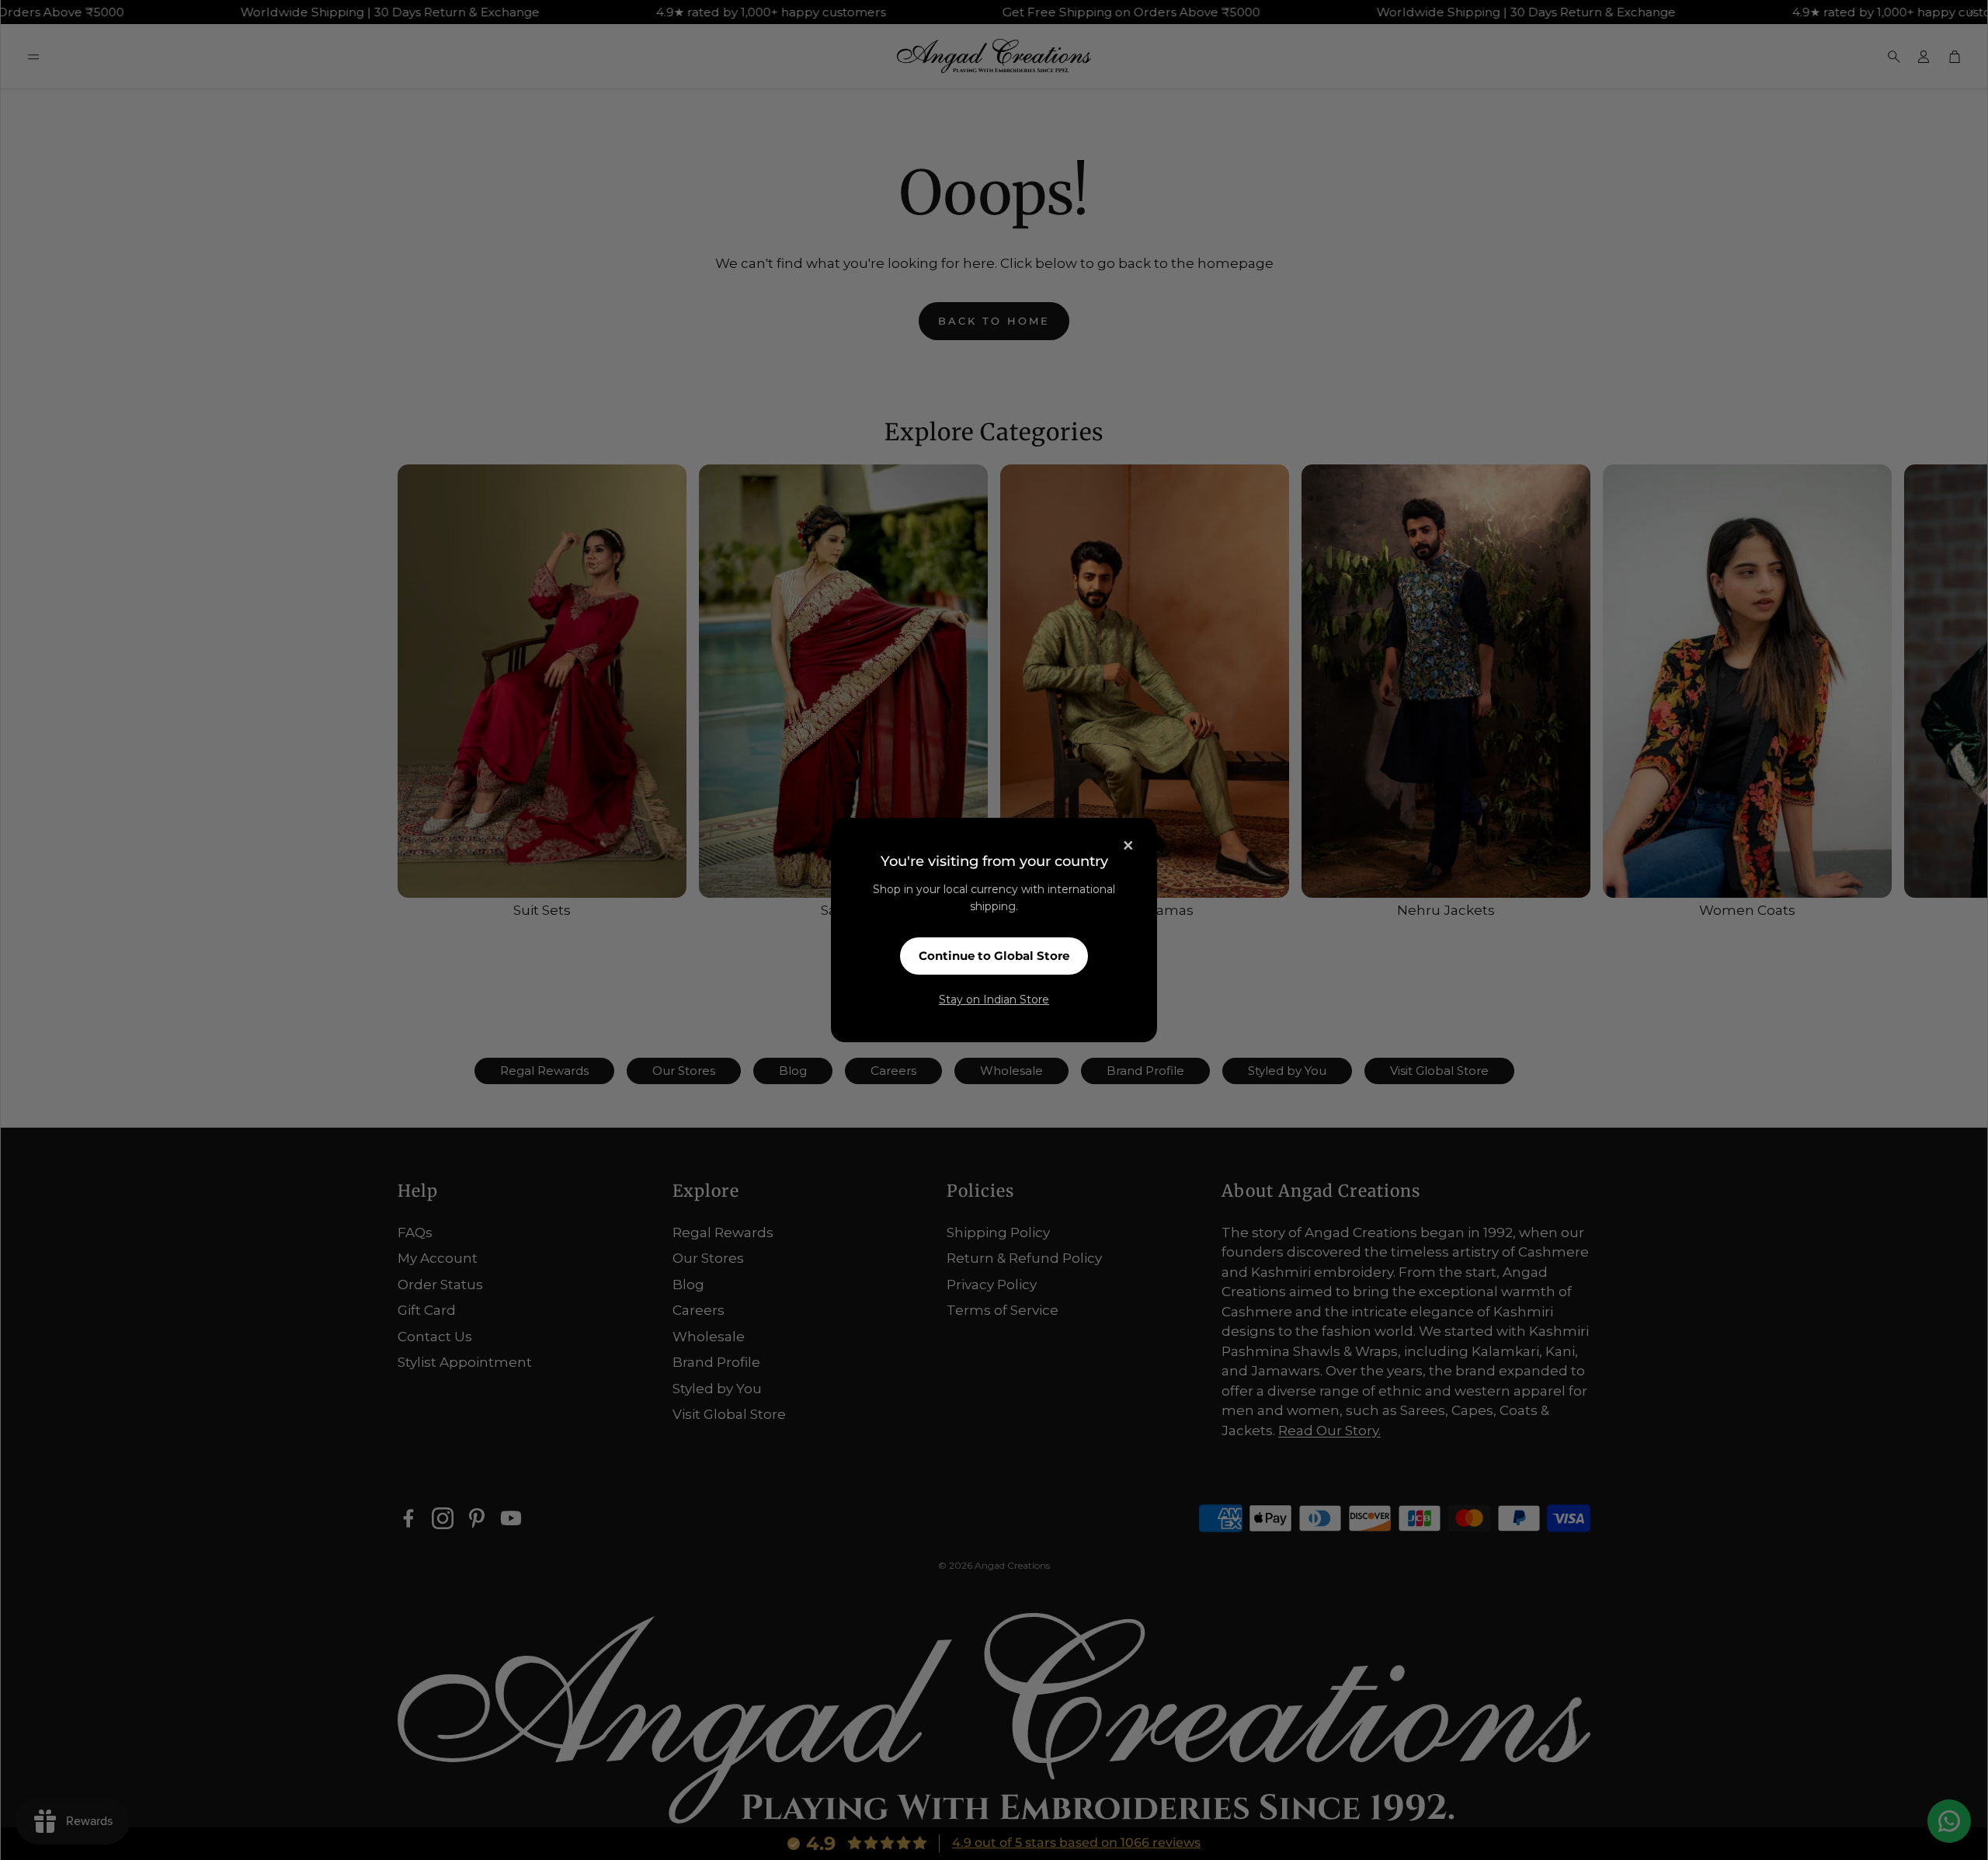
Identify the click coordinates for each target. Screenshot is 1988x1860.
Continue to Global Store (994, 956)
